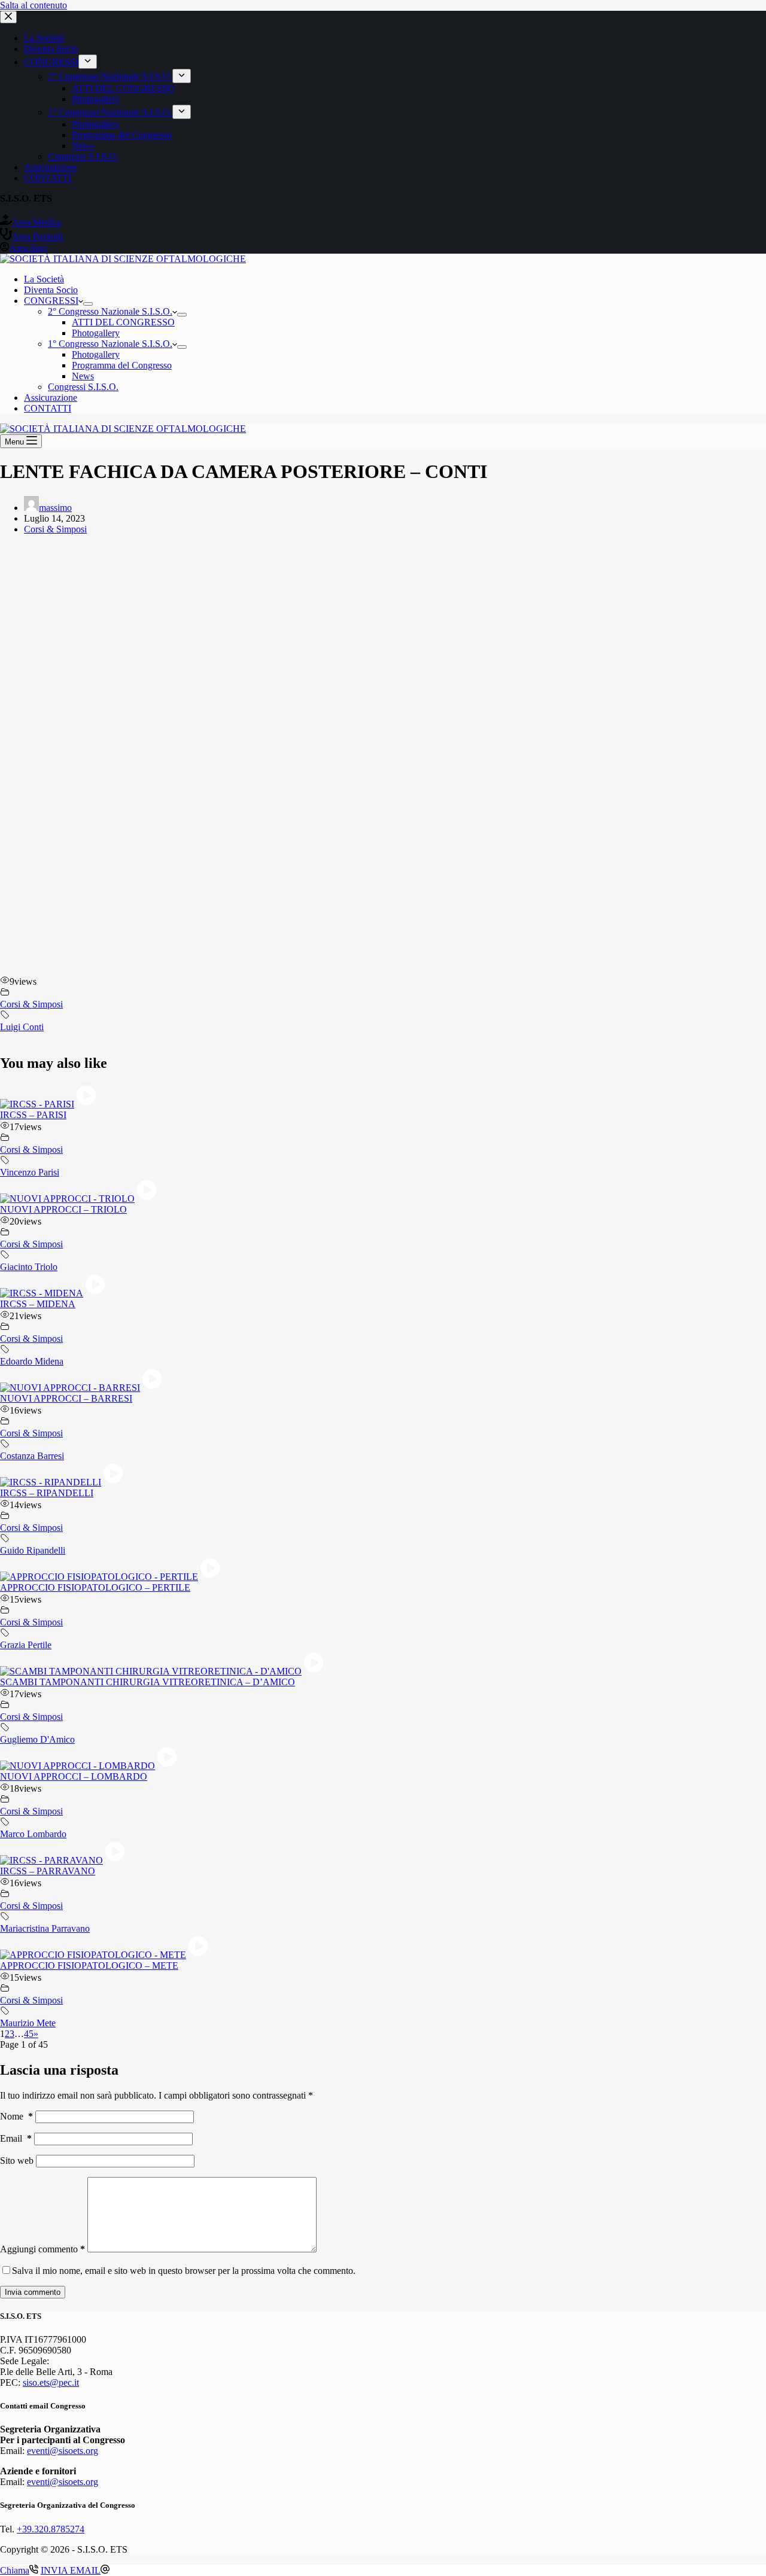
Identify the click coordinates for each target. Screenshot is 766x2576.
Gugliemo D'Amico (37, 1739)
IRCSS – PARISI (33, 1115)
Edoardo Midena (32, 1361)
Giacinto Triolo (29, 1267)
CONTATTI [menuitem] (48, 178)
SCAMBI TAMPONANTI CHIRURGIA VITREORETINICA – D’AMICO (148, 1682)
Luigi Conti (22, 1027)
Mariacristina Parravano (45, 1928)
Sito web (17, 2161)
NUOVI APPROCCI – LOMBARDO (74, 1776)
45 (29, 2034)
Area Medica (37, 222)
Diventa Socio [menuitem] (51, 49)
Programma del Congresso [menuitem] (122, 135)
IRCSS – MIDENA (38, 1304)
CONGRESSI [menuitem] (51, 62)
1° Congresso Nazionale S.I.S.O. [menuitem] (110, 112)
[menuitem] (88, 62)
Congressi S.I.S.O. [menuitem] (83, 156)
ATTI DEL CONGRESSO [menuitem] (123, 88)
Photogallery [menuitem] (96, 99)
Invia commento (33, 2292)
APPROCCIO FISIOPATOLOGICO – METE (89, 1966)
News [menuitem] (83, 146)
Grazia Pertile (26, 1645)
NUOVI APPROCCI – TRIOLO (63, 1209)
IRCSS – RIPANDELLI (47, 1493)
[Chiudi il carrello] (8, 17)
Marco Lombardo (33, 1834)
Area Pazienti (37, 237)
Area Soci (28, 248)
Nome (16, 2116)
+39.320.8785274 (51, 2529)
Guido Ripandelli (33, 1550)
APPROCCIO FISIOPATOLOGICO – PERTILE (95, 1587)
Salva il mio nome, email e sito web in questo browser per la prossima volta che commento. (184, 2271)
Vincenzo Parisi (30, 1172)
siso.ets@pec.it (51, 2382)
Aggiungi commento (42, 2249)
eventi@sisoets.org (63, 2451)
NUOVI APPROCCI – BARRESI (66, 1398)
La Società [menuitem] (44, 38)
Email (16, 2138)
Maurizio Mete (28, 2023)
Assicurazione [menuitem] (51, 167)
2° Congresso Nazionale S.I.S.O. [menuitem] (110, 76)
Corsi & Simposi (55, 529)
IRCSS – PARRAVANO (48, 1871)
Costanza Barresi (32, 1456)
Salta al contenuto (34, 5)
